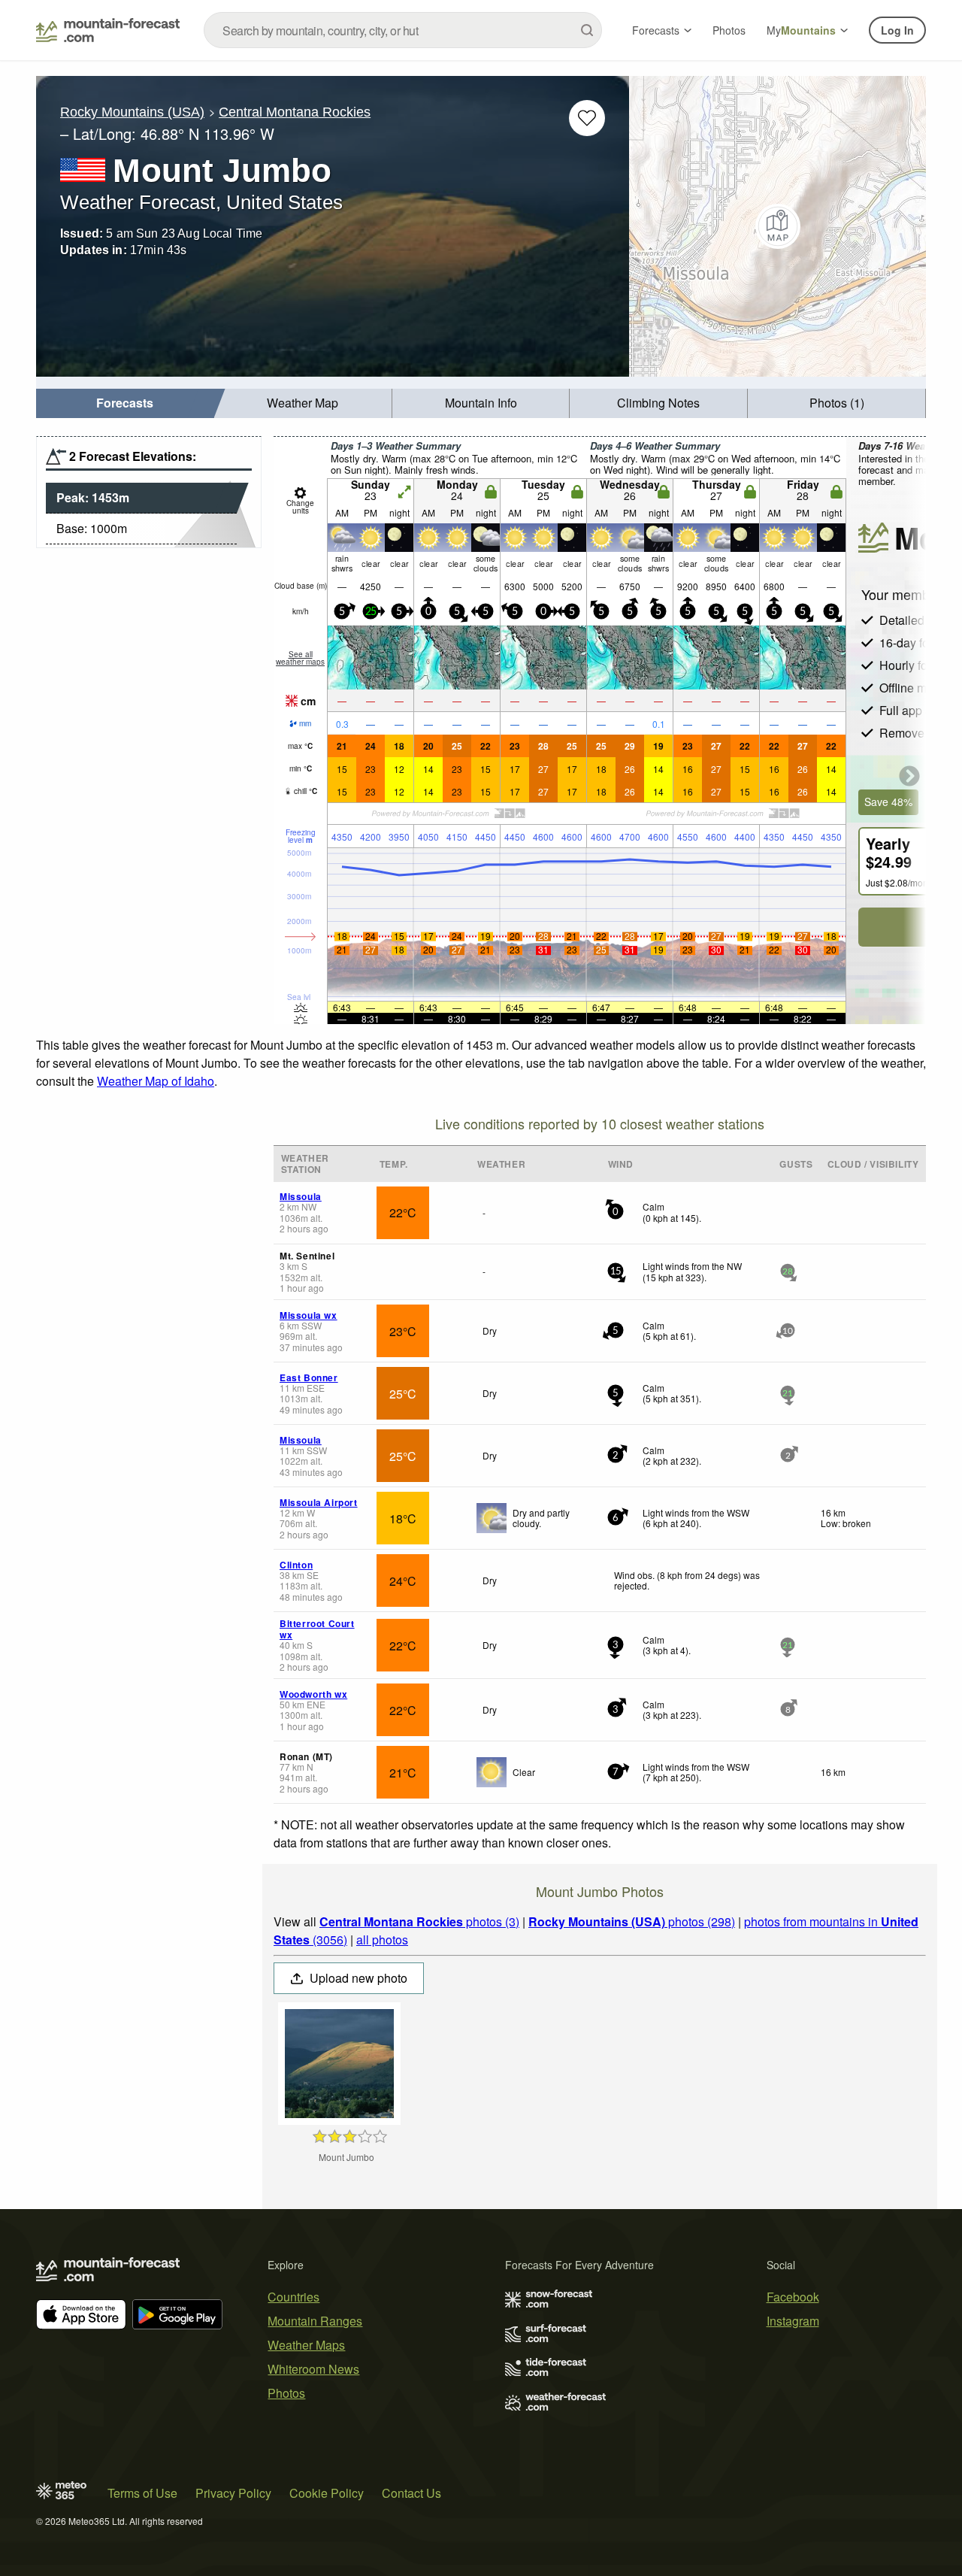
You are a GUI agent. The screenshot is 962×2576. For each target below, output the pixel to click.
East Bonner (309, 1377)
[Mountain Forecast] (108, 30)
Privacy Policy (233, 2493)
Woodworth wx (313, 1694)
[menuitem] (125, 403)
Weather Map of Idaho (156, 1081)
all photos (382, 1940)
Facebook (793, 2297)
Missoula (301, 1196)
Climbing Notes (658, 403)
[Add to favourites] (587, 118)
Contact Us (411, 2493)
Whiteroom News (313, 2369)
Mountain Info (481, 403)
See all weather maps (300, 658)
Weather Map (303, 403)
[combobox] (403, 30)
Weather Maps (306, 2345)
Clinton (296, 1565)
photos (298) (632, 1921)
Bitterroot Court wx (317, 1629)
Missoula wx (309, 1315)
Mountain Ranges (315, 2321)
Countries (293, 2297)
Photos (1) (837, 403)
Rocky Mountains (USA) (132, 112)
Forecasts (656, 30)
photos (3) (419, 1921)
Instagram (793, 2321)
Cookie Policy (327, 2493)
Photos (729, 30)
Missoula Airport (319, 1502)
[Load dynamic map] (777, 226)
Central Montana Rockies (295, 112)
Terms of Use (142, 2493)
